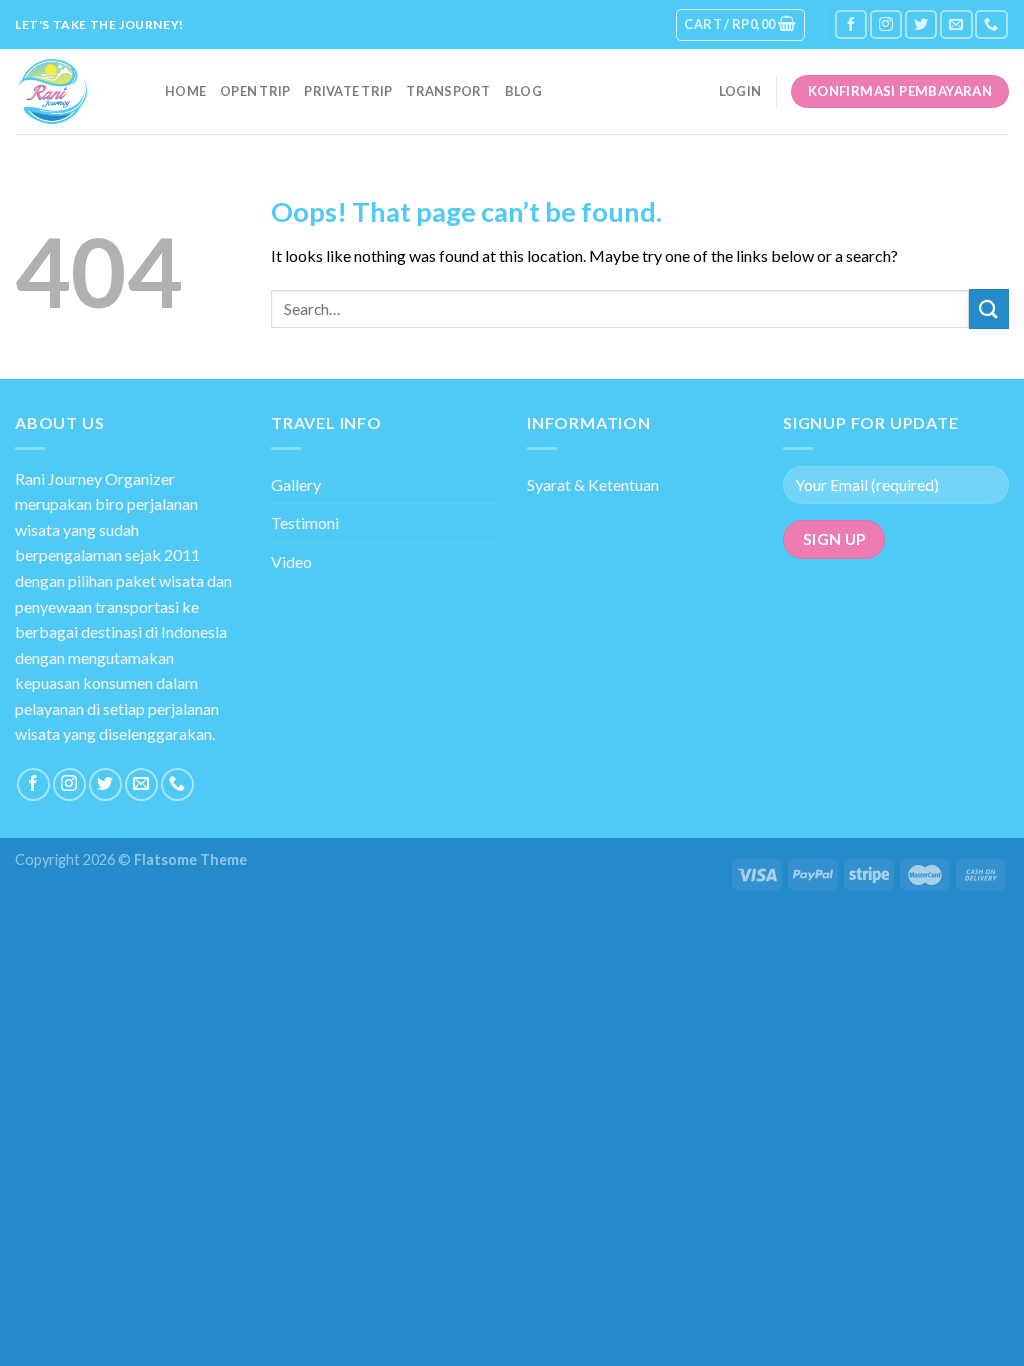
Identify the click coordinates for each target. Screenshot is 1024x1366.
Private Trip (348, 91)
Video (291, 561)
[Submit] (989, 308)
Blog (523, 91)
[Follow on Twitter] (921, 24)
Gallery (296, 484)
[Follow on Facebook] (851, 24)
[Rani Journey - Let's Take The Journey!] (75, 91)
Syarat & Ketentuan (593, 484)
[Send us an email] (956, 24)
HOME (185, 91)
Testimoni (305, 522)
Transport (448, 91)
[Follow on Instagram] (886, 24)
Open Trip (255, 91)
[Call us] (991, 24)
